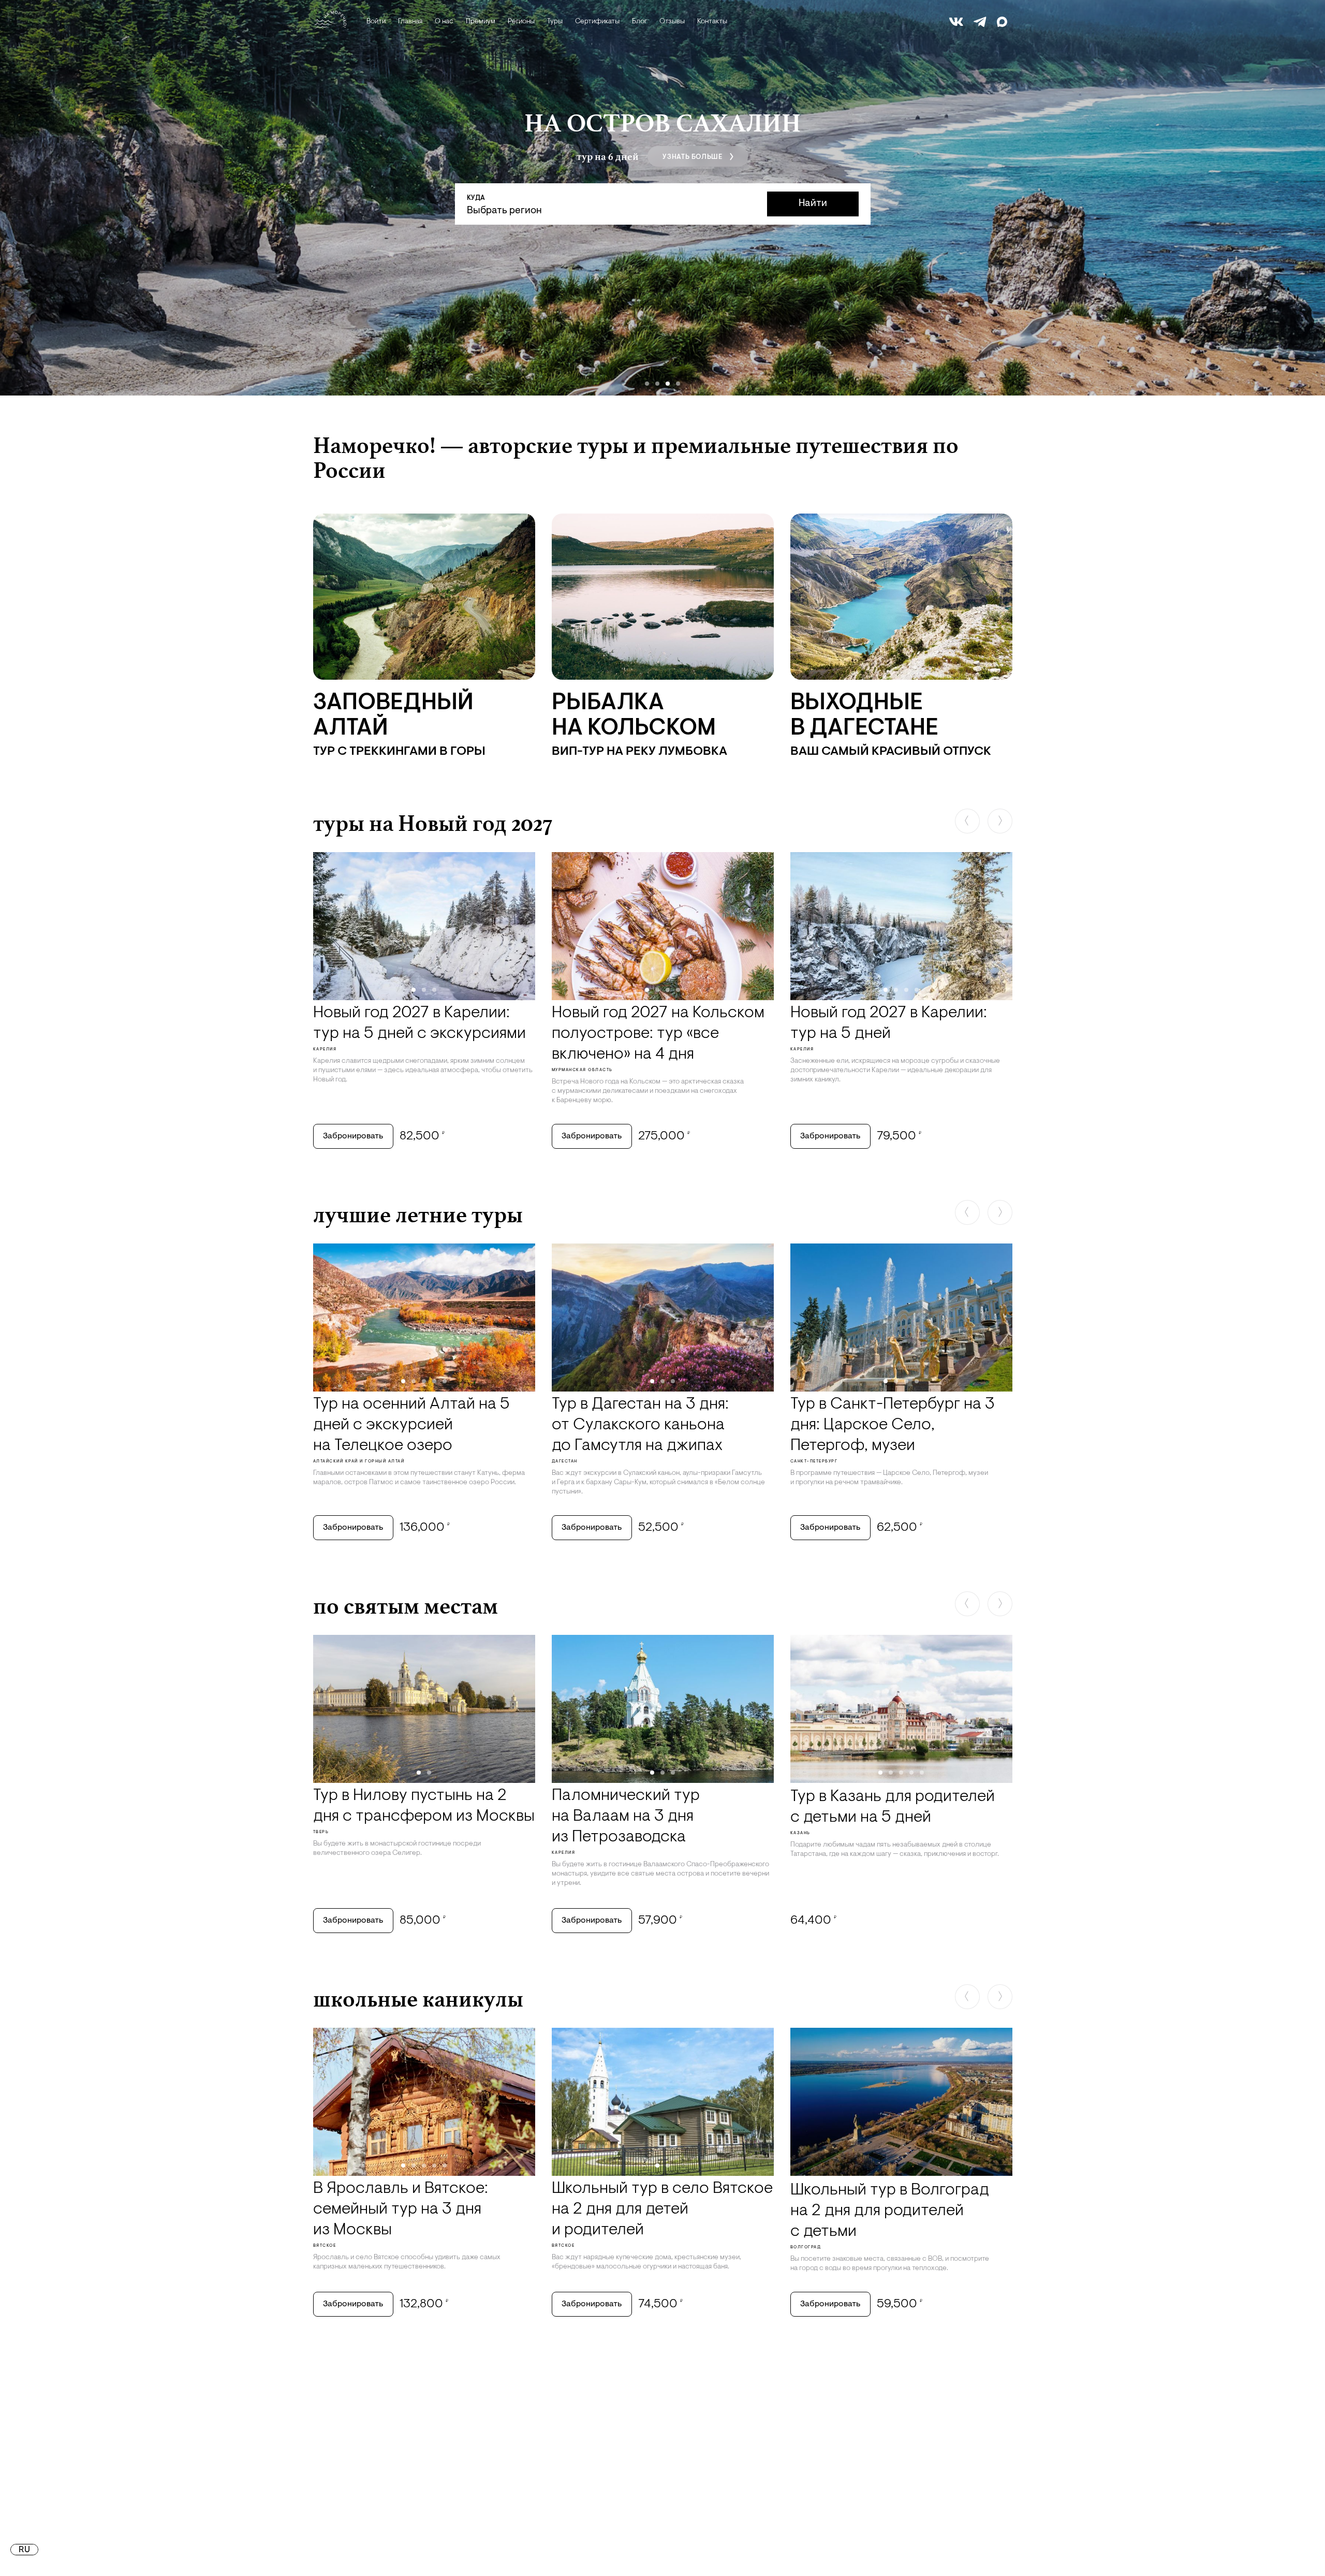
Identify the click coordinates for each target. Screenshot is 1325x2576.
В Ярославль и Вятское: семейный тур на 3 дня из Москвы (401, 2209)
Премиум (481, 22)
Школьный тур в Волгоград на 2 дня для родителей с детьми (890, 2211)
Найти (813, 204)
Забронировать (353, 1136)
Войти (376, 22)
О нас (444, 22)
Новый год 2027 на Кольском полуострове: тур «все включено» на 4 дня (658, 1034)
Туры (555, 22)
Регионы (521, 22)
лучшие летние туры (418, 1214)
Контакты (712, 22)
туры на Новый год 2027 (433, 823)
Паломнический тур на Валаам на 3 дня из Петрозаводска (626, 1817)
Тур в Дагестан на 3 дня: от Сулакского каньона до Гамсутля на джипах (640, 1425)
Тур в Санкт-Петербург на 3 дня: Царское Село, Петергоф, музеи (893, 1425)
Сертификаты (597, 22)
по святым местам (406, 1606)
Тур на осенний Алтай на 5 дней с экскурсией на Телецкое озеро (411, 1425)
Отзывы (672, 22)
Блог (639, 22)
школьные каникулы (418, 1999)
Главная (410, 22)
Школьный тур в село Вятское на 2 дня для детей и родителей (662, 2209)
